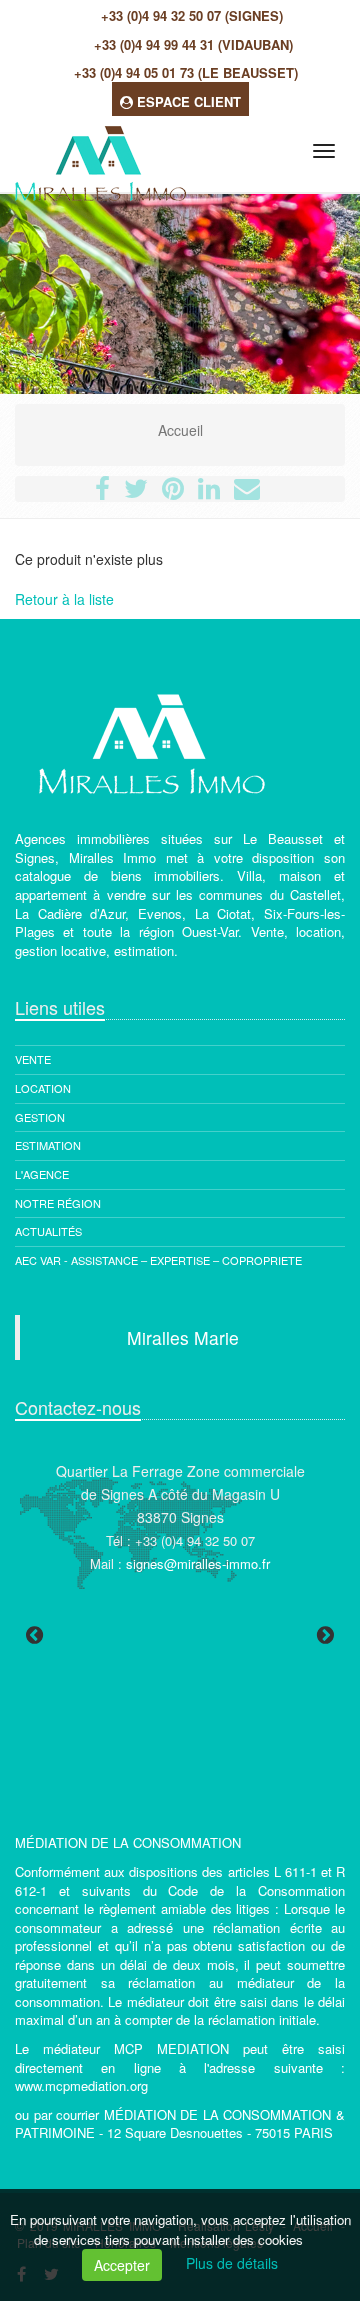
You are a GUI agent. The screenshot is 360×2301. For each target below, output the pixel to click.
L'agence (42, 1174)
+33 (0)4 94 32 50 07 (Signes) (192, 15)
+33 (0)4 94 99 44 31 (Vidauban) (193, 44)
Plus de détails (232, 2263)
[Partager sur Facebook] (102, 492)
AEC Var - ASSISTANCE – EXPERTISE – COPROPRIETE (158, 1260)
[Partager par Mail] (247, 492)
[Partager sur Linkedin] (209, 492)
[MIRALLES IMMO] (98, 147)
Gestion (40, 1117)
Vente (33, 1059)
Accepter (122, 2265)
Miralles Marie (183, 1337)
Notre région (58, 1203)
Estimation (48, 1145)
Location (43, 1088)
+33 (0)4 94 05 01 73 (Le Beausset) (186, 72)
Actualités (48, 1231)
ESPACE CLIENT (187, 101)
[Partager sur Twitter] (136, 492)
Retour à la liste (64, 599)
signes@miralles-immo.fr (198, 1563)
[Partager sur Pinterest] (173, 492)
